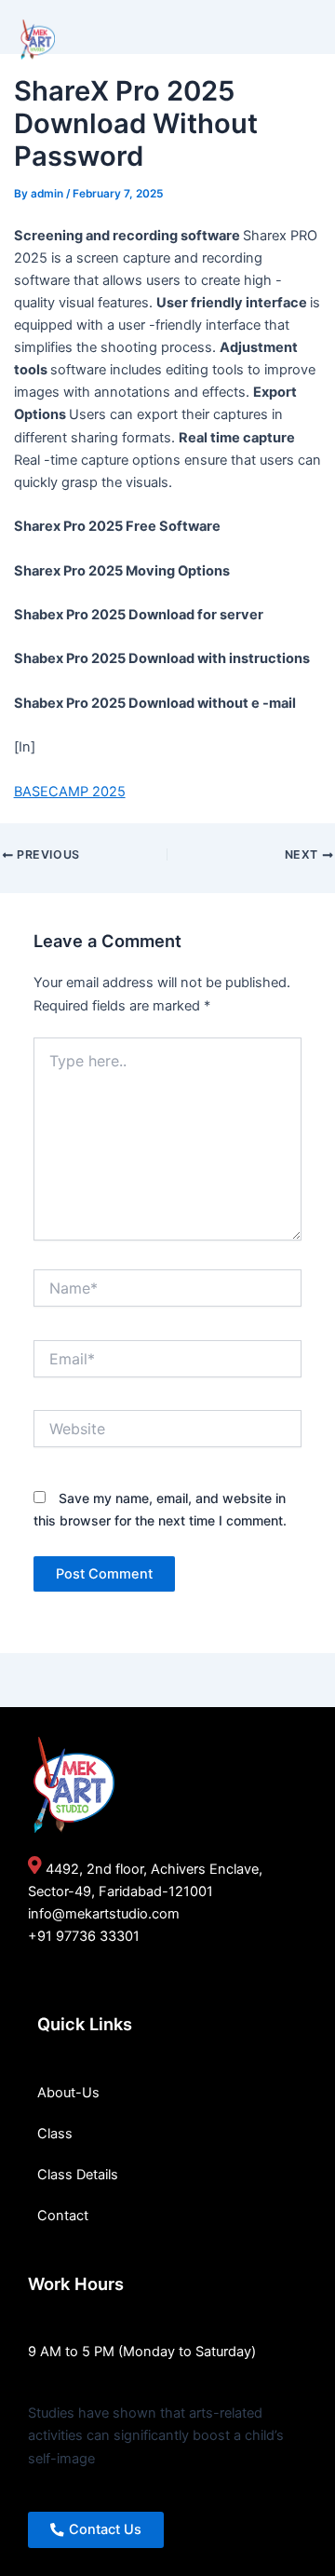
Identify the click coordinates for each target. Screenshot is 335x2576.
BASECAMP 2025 (70, 792)
